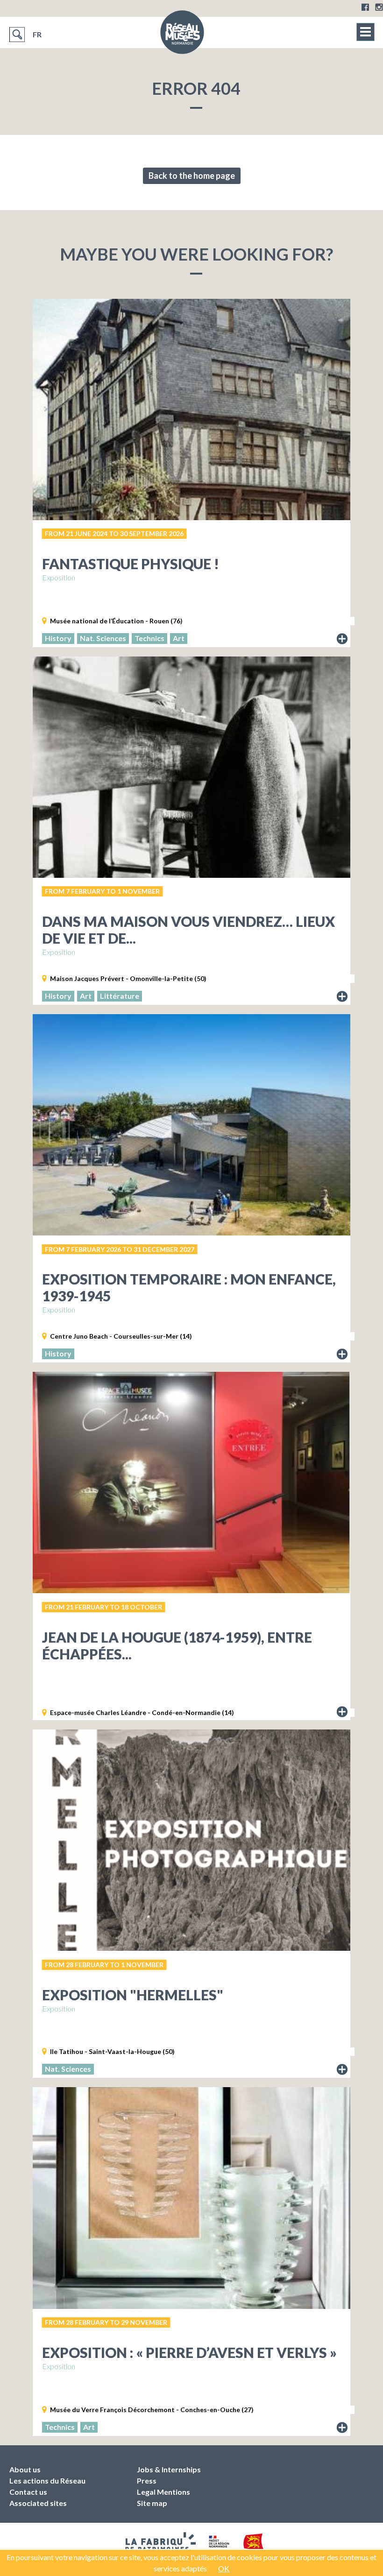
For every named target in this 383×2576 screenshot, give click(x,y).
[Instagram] (379, 7)
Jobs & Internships (169, 2469)
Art (179, 638)
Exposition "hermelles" (133, 1995)
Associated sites (38, 2503)
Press (147, 2481)
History (58, 638)
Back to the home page (192, 176)
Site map (152, 2503)
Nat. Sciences (103, 638)
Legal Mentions (163, 2492)
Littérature (120, 996)
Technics (149, 638)
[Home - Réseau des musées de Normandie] (182, 35)
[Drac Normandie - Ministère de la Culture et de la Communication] (218, 2545)
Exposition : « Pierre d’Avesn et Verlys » (189, 2352)
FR (37, 34)
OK (224, 2568)
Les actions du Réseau (47, 2481)
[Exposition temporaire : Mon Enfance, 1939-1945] (191, 1125)
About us (25, 2469)
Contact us (28, 2492)
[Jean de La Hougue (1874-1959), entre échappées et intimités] (191, 1482)
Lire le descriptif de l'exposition (342, 639)
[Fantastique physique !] (191, 409)
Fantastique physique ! (131, 564)
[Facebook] (365, 7)
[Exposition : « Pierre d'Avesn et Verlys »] (191, 2198)
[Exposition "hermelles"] (191, 1840)
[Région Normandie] (254, 2545)
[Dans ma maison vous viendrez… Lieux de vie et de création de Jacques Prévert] (191, 767)
